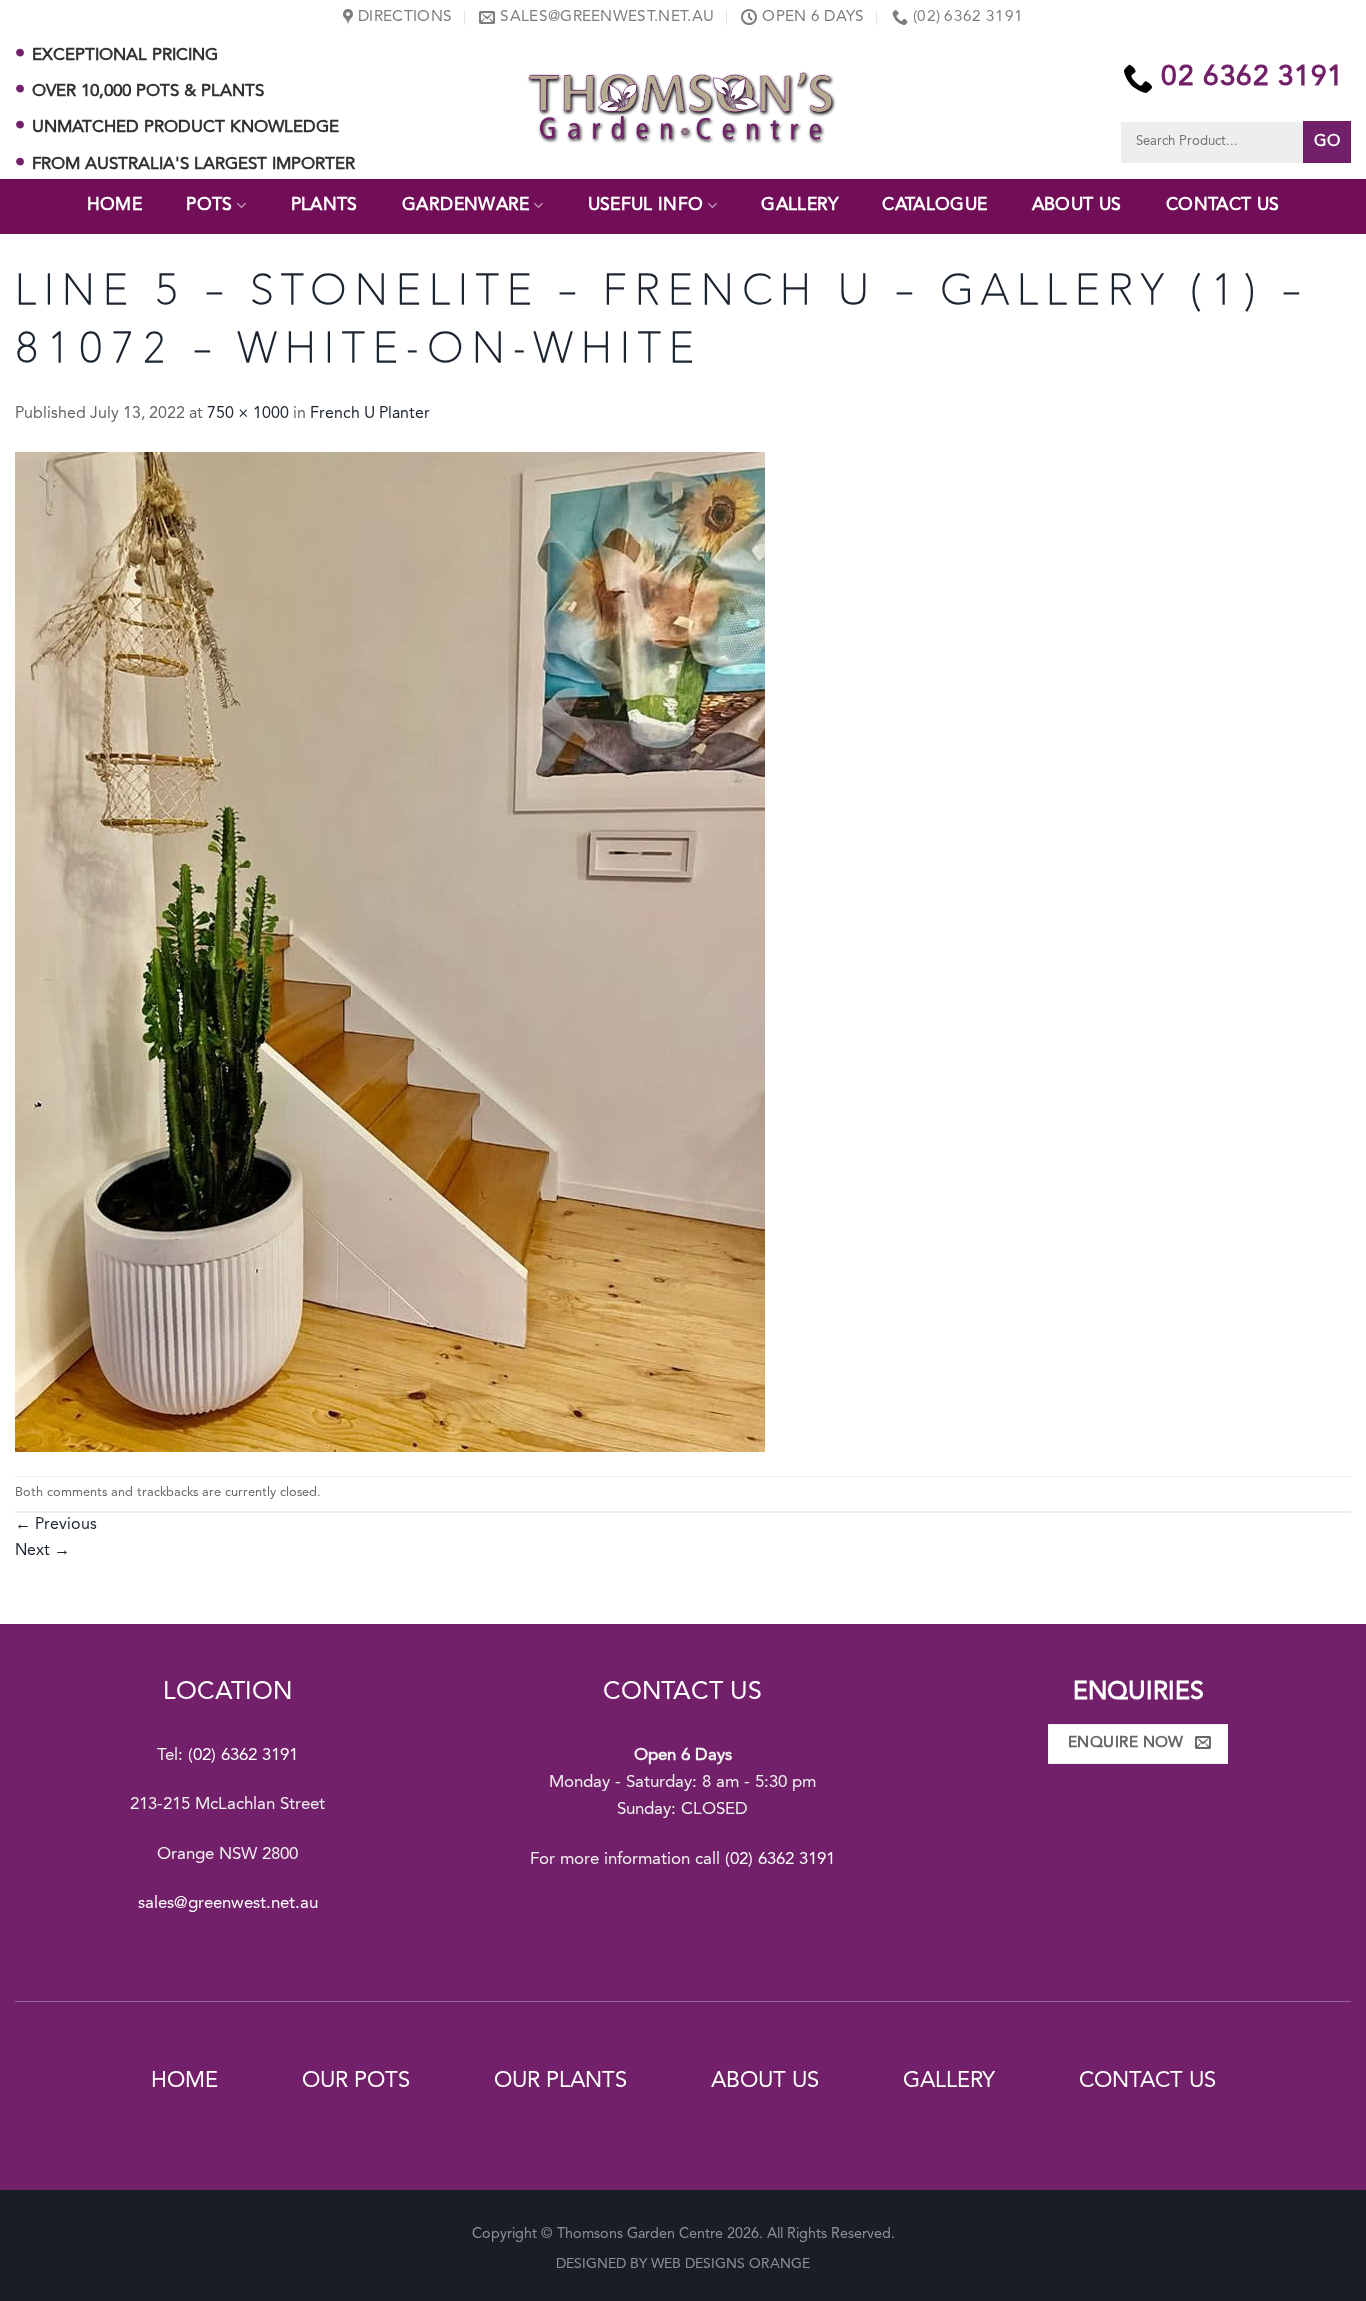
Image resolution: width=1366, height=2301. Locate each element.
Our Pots (356, 2081)
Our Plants (560, 2081)
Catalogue (934, 205)
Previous (56, 1525)
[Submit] (1327, 142)
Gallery (799, 205)
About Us (1077, 205)
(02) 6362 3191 (243, 1755)
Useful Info (646, 205)
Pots (209, 205)
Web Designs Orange (730, 2264)
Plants (324, 205)
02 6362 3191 (1252, 78)
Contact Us (1223, 205)
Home (114, 205)
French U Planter (370, 414)
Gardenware (466, 205)
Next (42, 1551)
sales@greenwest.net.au (228, 1903)
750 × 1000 (248, 414)
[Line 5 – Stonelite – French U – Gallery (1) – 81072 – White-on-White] (390, 952)
